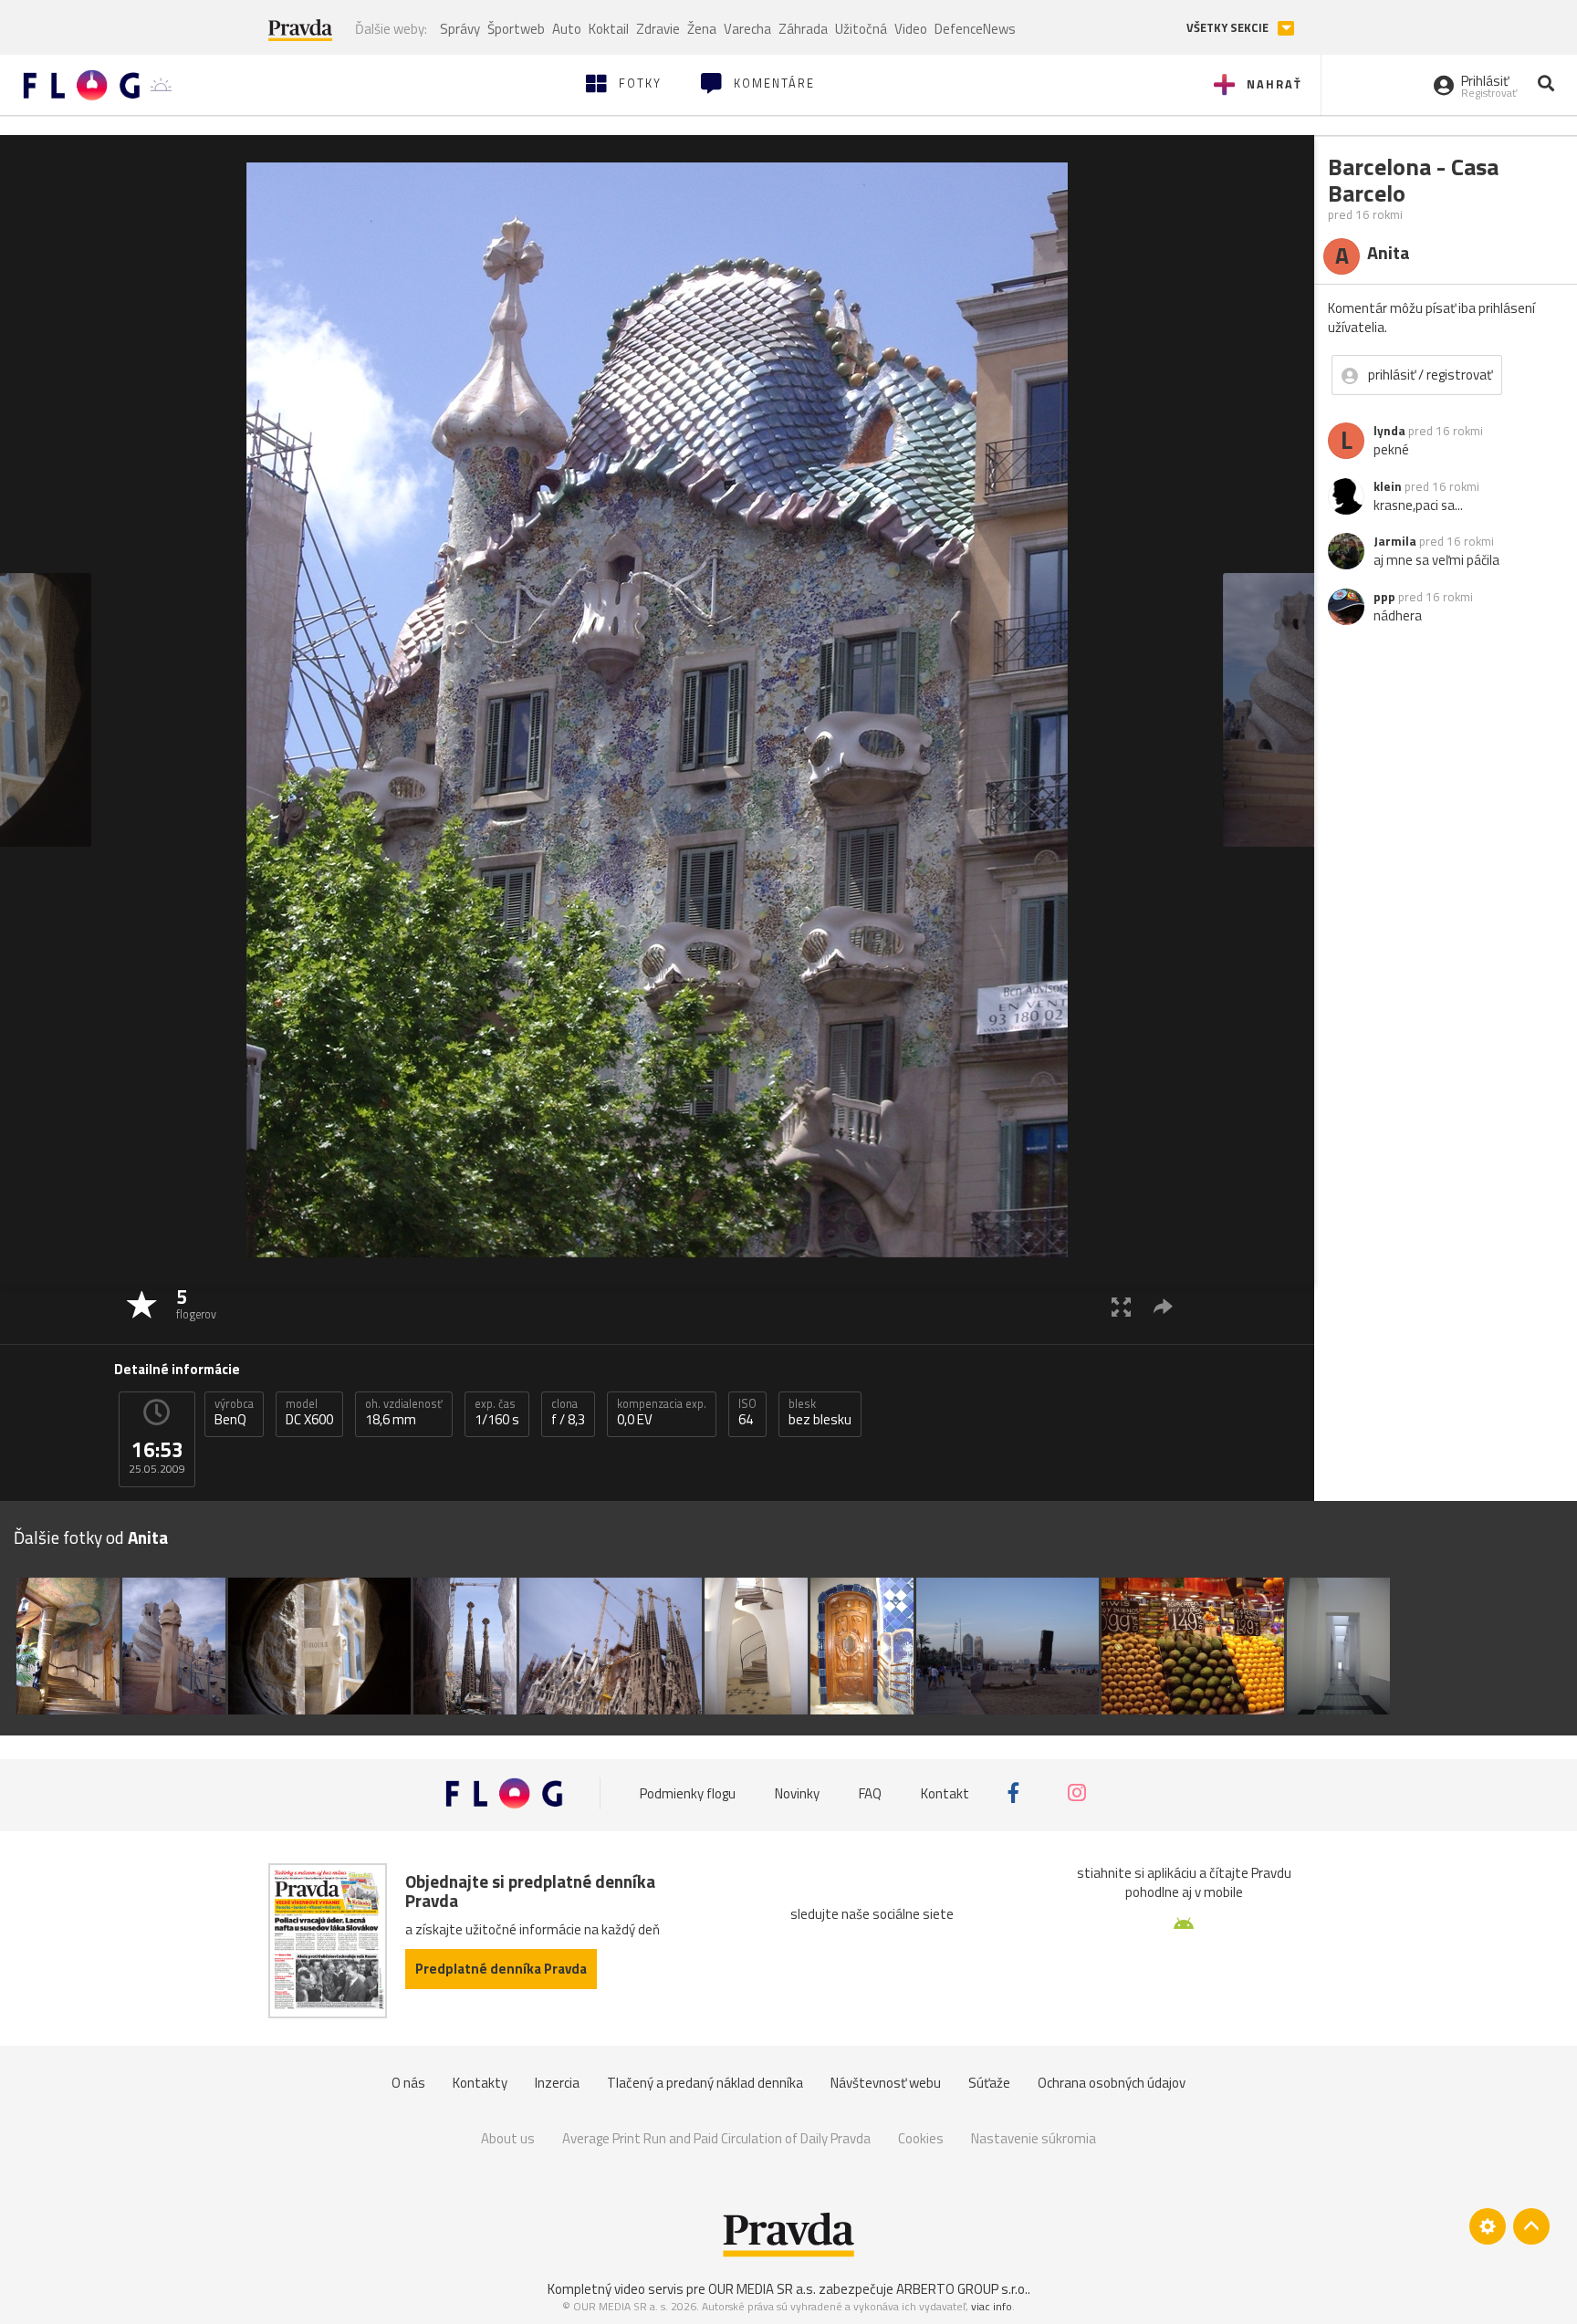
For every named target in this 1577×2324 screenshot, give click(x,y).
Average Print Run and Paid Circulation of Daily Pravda (716, 2138)
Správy (460, 29)
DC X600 (309, 1412)
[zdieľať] (1163, 1306)
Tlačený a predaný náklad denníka (705, 2083)
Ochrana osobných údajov (1112, 2083)
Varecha (747, 29)
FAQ (870, 1793)
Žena (702, 29)
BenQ (234, 1412)
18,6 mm (404, 1412)
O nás (408, 2083)
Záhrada (803, 29)
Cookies (921, 2138)
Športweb (516, 29)
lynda (1389, 431)
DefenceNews (975, 29)
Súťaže (989, 2083)
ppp (1384, 597)
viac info (992, 2306)
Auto (567, 29)
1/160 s (497, 1412)
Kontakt (945, 1793)
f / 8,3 (568, 1412)
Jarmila (1395, 541)
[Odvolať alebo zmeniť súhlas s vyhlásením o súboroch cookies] (1488, 2226)
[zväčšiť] (1121, 1306)
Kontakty (480, 2083)
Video (911, 29)
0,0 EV (662, 1412)
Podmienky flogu (688, 1793)
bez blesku (820, 1412)
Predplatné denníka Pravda (501, 1969)
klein (1388, 486)
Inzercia (557, 2083)
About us (508, 2138)
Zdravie (658, 29)
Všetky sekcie (1229, 28)
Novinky (797, 1793)
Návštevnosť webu (886, 2083)
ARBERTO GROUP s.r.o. (962, 2289)
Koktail (609, 29)
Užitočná (861, 29)
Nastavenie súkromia (1034, 2138)
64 (747, 1412)
